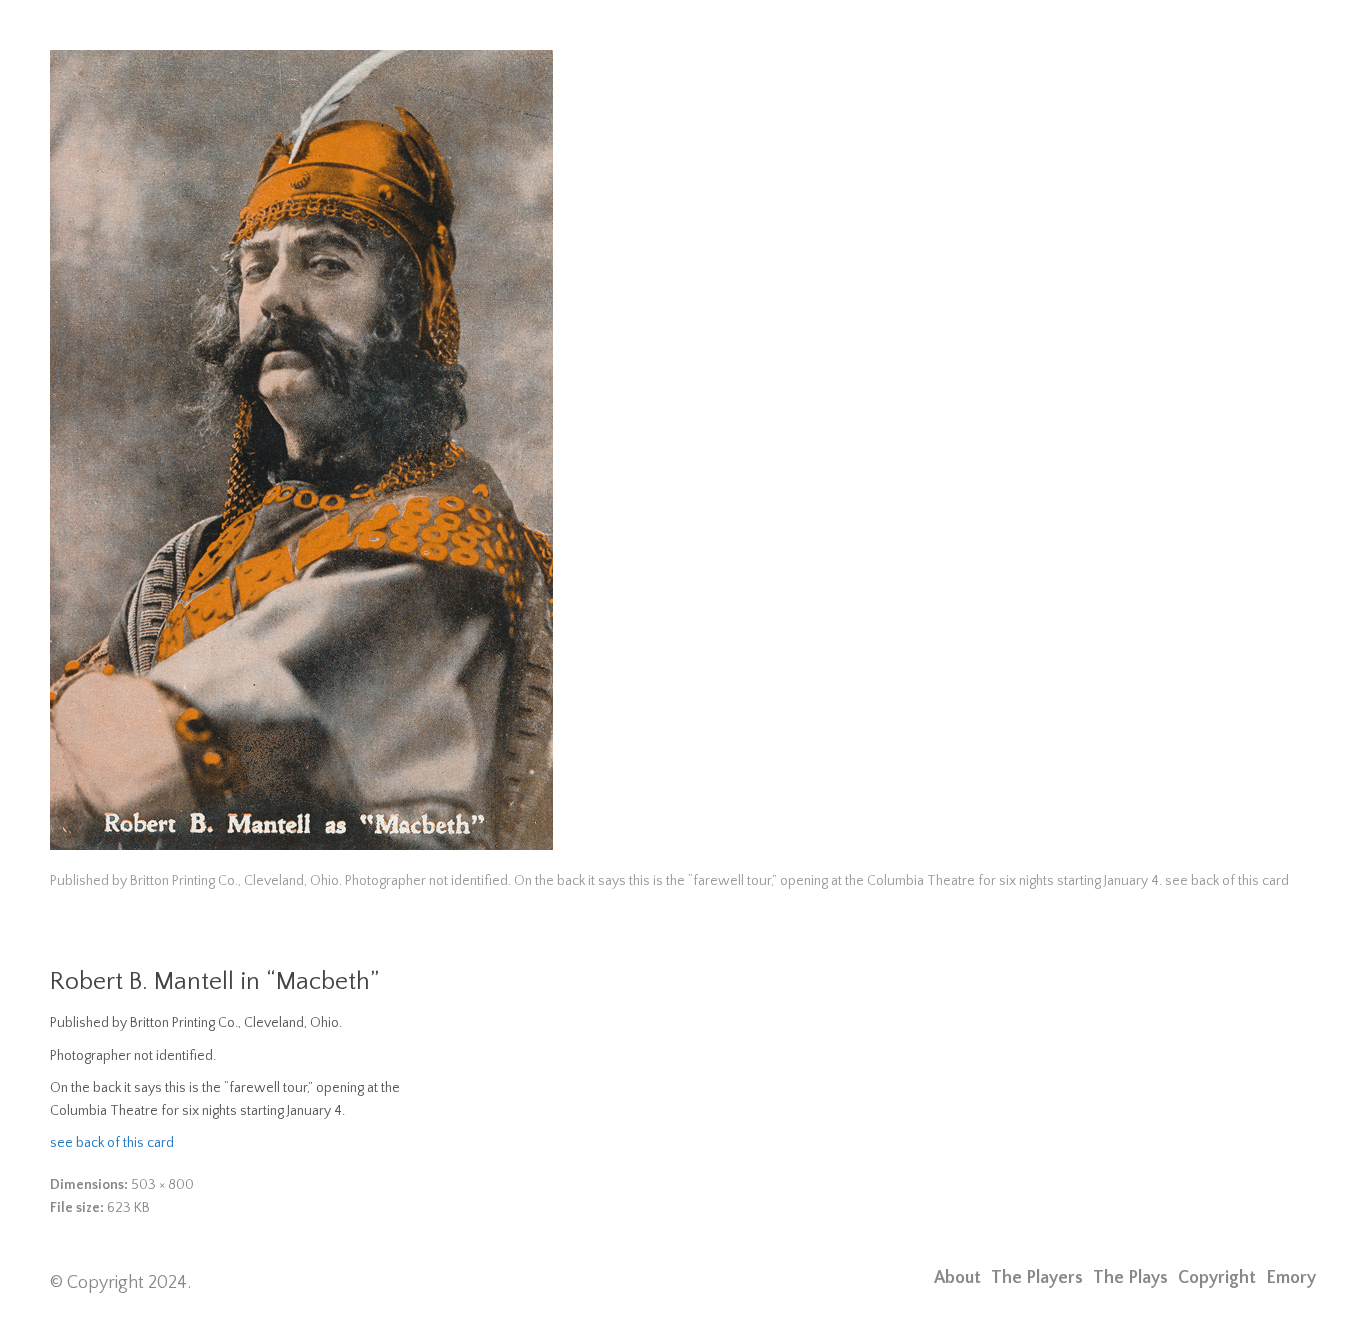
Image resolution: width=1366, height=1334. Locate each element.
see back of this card (112, 1143)
